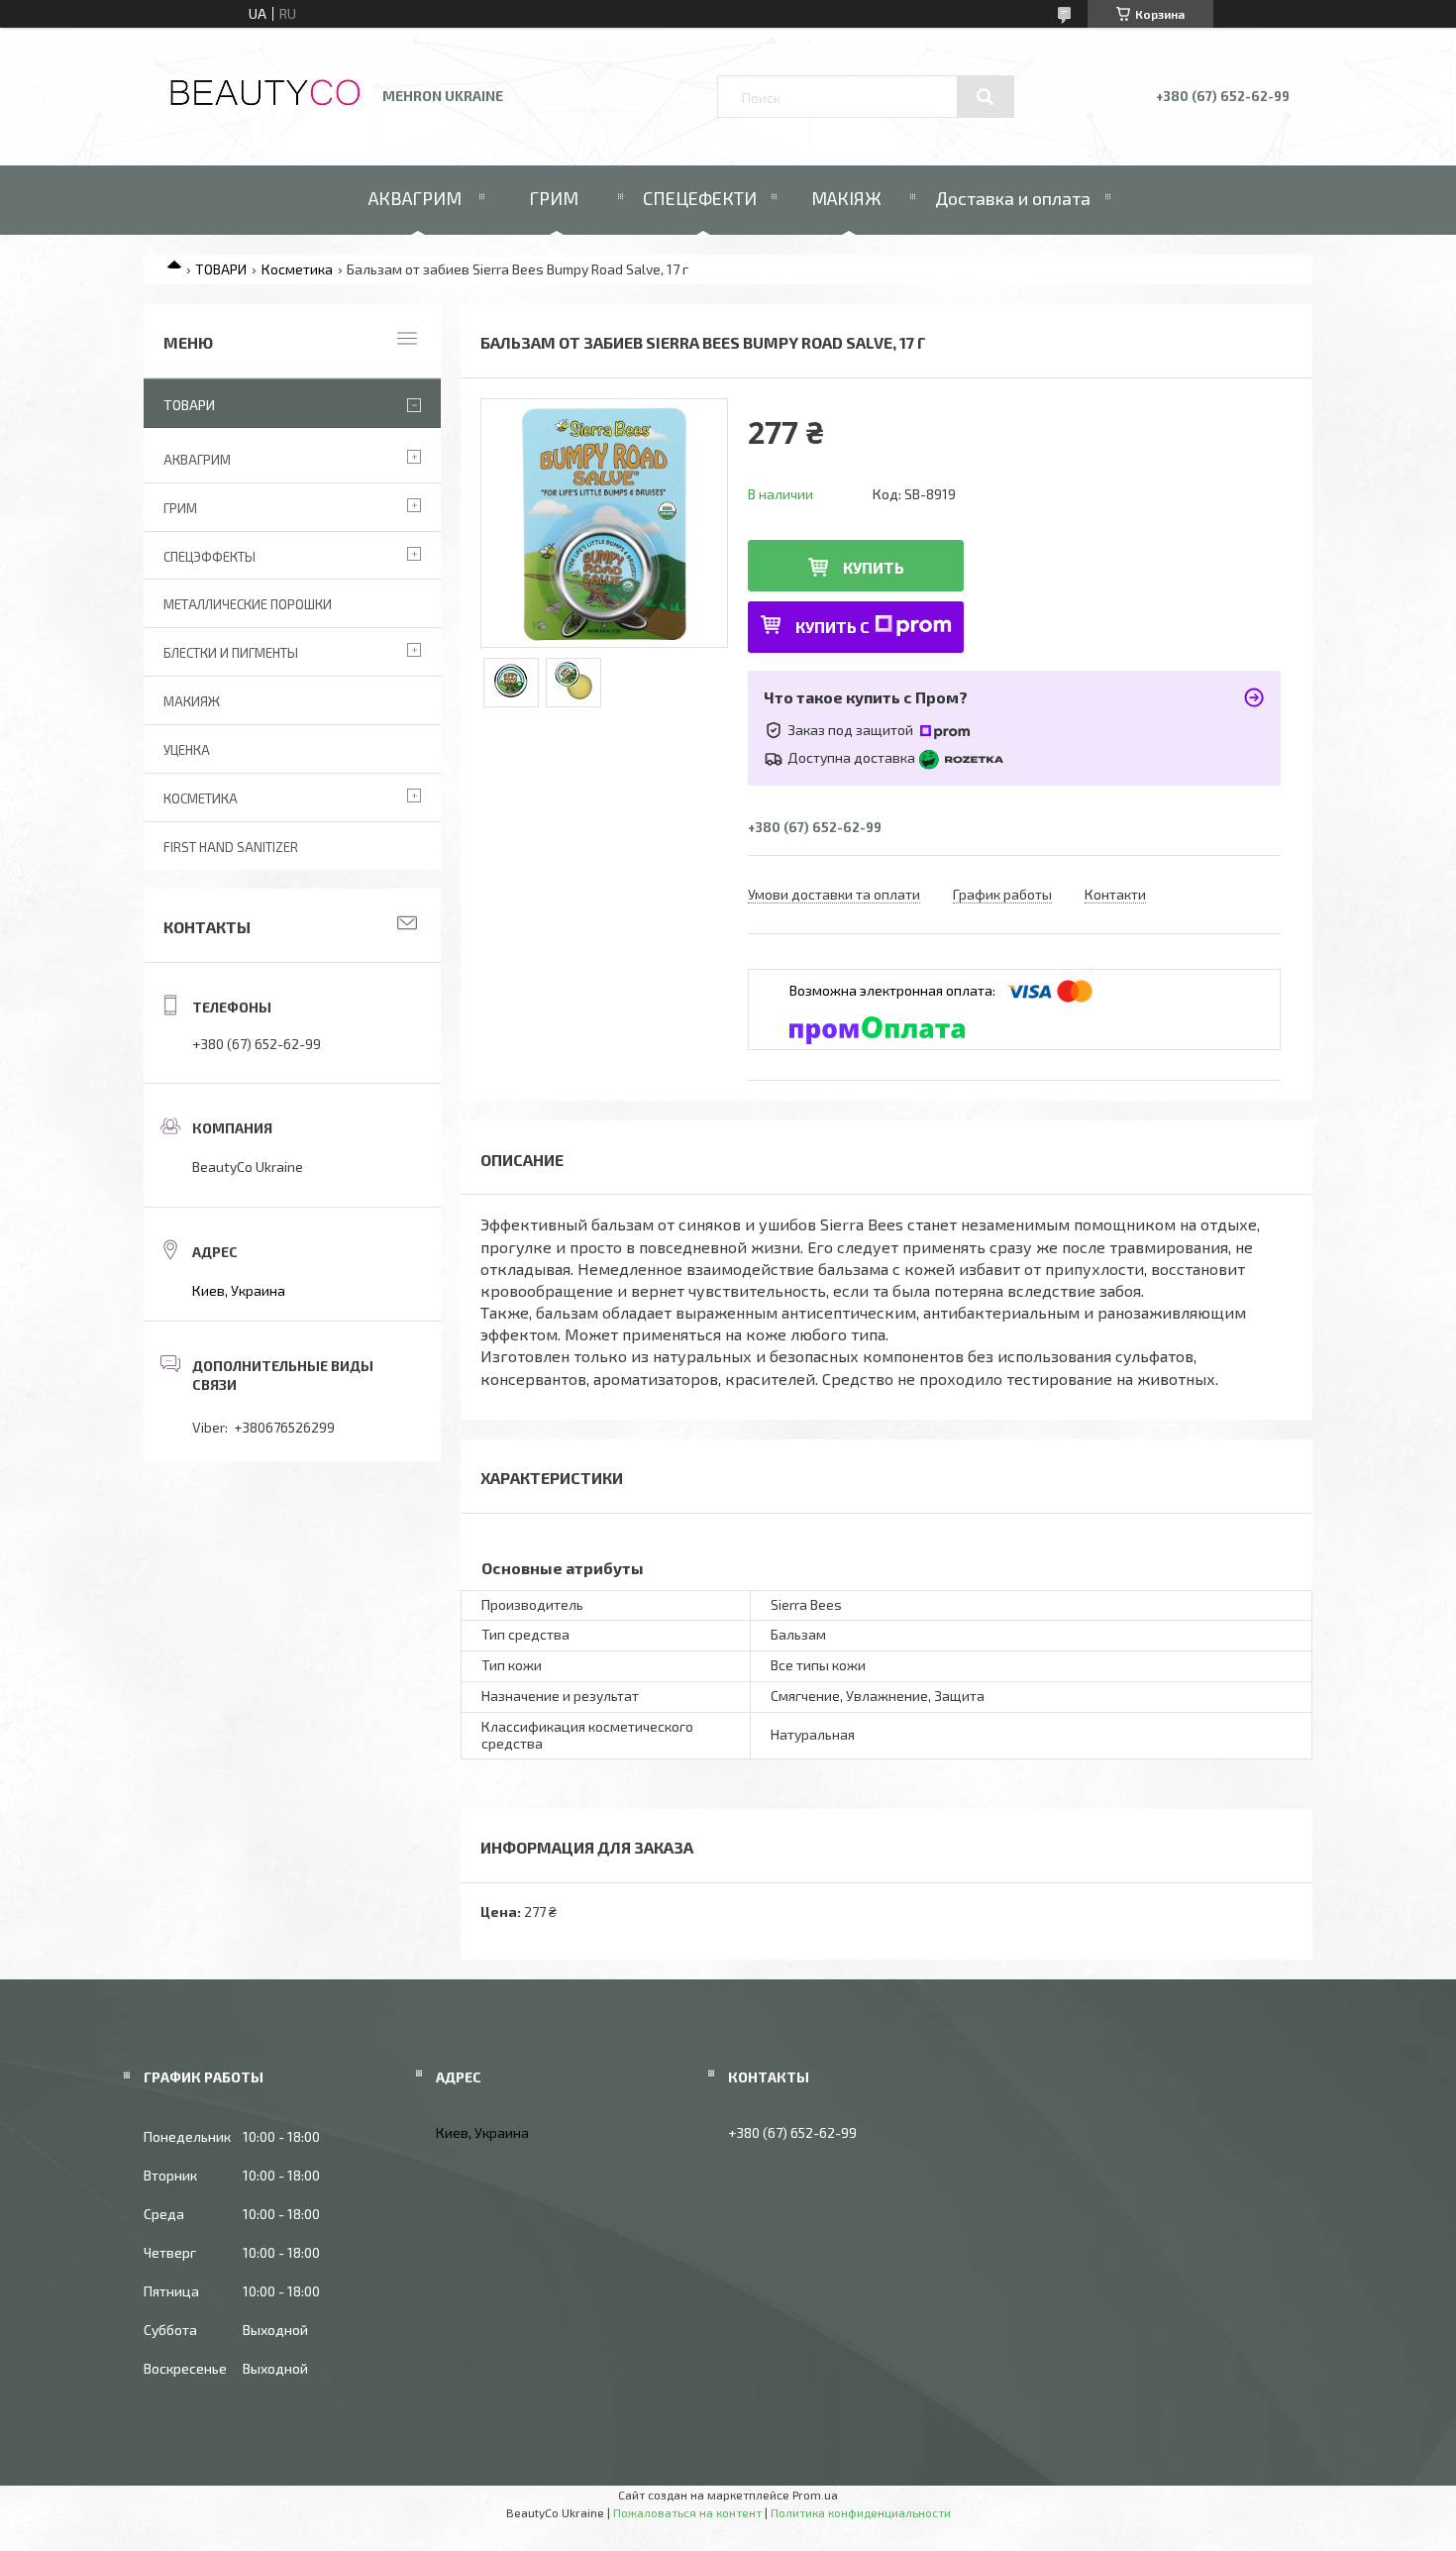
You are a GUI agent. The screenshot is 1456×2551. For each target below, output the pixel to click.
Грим (180, 508)
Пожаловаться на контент (687, 2512)
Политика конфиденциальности (861, 2512)
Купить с (832, 627)
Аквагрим (197, 460)
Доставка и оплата (1013, 198)
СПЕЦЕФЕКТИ (700, 198)
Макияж (192, 701)
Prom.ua (815, 2495)
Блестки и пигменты (231, 653)
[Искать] (986, 97)
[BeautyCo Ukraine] (265, 106)
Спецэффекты (209, 557)
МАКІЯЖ (846, 198)
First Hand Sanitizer (231, 847)
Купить (874, 567)
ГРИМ (554, 198)
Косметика (297, 269)
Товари (189, 405)
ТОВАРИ (221, 269)
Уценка (187, 750)
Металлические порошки (248, 604)
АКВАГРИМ (415, 198)
